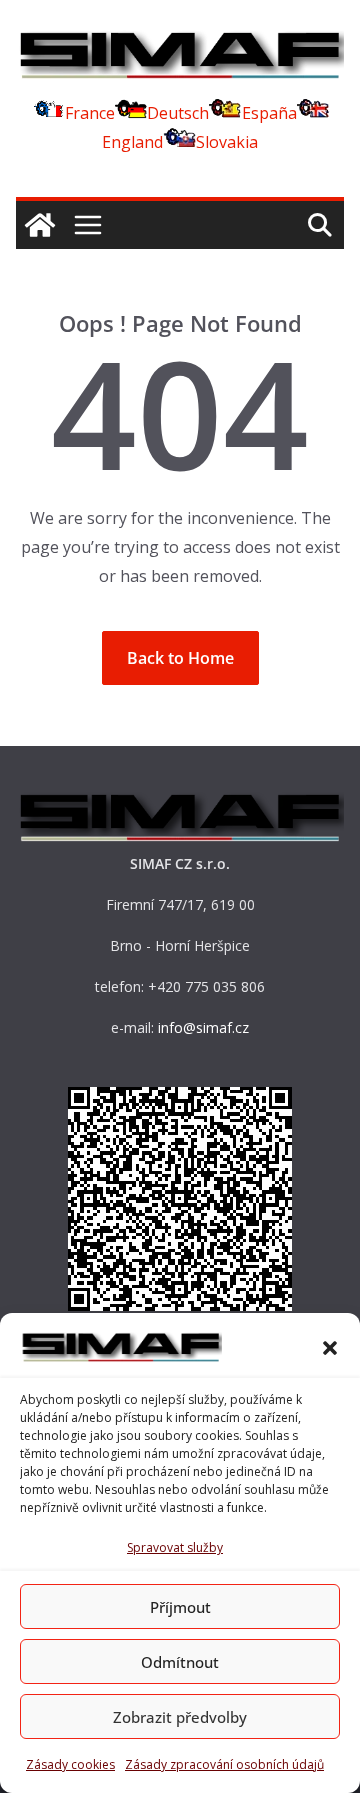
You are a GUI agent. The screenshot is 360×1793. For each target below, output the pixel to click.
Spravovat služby (175, 1547)
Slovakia (227, 142)
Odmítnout (180, 1662)
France (90, 113)
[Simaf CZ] (40, 225)
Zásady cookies (70, 1764)
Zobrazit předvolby (180, 1717)
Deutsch (178, 113)
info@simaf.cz (203, 1027)
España (269, 113)
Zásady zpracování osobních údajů (224, 1764)
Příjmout (180, 1607)
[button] (330, 1348)
